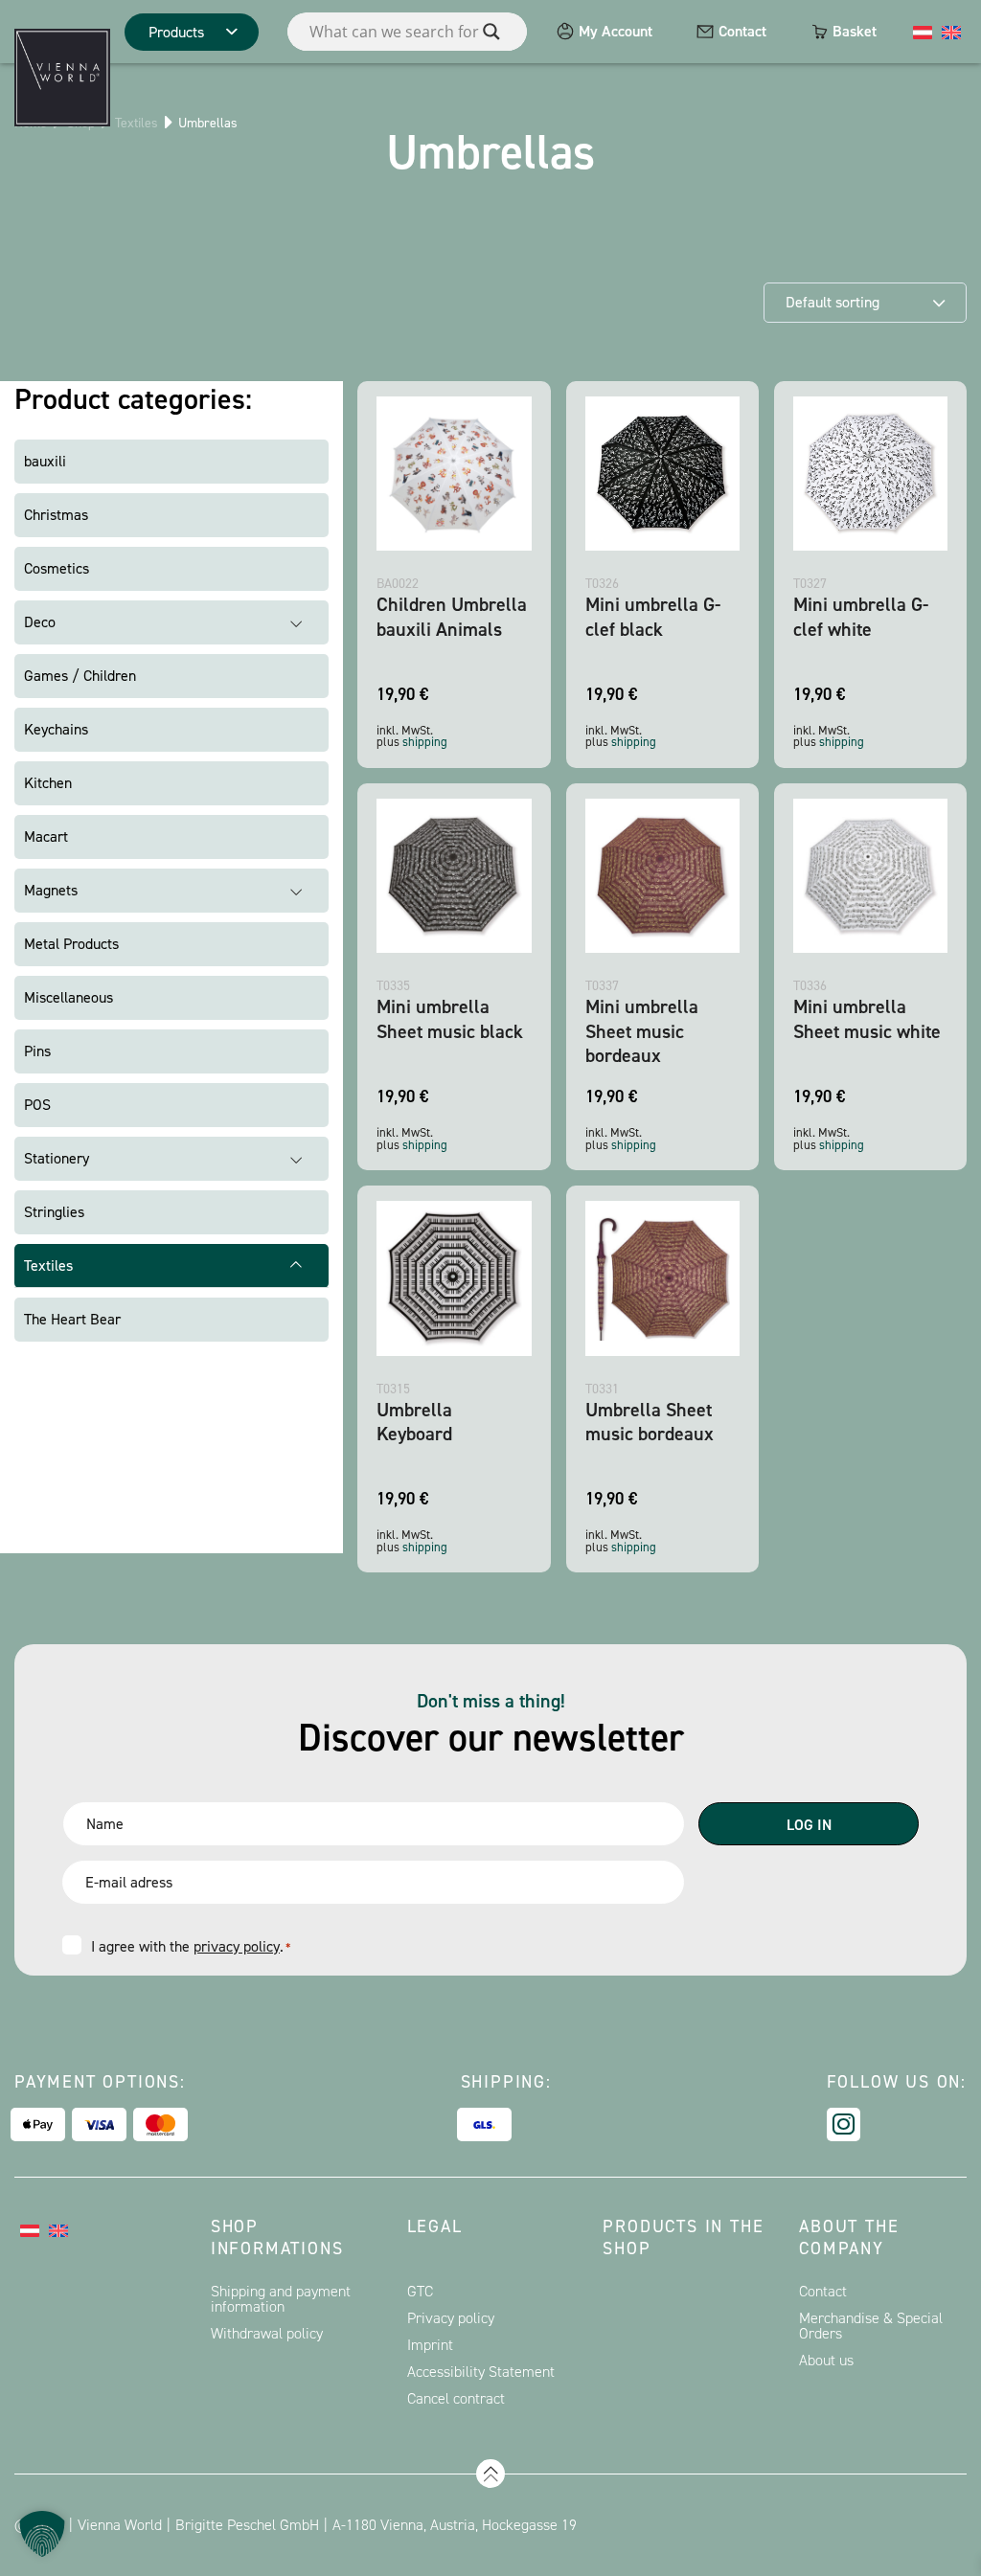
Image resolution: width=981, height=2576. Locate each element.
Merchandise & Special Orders (871, 2326)
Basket (855, 31)
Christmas (56, 515)
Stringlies (54, 1212)
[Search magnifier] (491, 32)
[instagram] (844, 2124)
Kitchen (48, 783)
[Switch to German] (923, 32)
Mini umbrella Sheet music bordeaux (642, 1031)
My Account (616, 31)
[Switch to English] (951, 32)
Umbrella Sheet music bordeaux (650, 1422)
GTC (420, 2291)
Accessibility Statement (481, 2372)
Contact (742, 31)
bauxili (45, 461)
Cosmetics (57, 568)
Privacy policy (451, 2318)
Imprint (430, 2345)
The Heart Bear (72, 1319)
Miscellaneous (68, 997)
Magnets (51, 890)
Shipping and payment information (281, 2299)
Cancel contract (456, 2398)
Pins (37, 1051)
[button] (42, 2534)
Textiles (137, 123)
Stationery (57, 1158)
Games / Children (80, 676)
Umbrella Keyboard (414, 1422)
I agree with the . (191, 1946)
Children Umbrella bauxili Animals (452, 616)
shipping (425, 742)
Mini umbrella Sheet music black (450, 1018)
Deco (40, 622)
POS (37, 1105)
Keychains (56, 729)
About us (826, 2360)
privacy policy (237, 1946)
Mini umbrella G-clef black (653, 616)
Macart (46, 836)
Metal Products (71, 944)
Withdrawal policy (267, 2333)
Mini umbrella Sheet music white (867, 1018)
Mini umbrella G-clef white (861, 616)
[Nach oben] (490, 2474)
